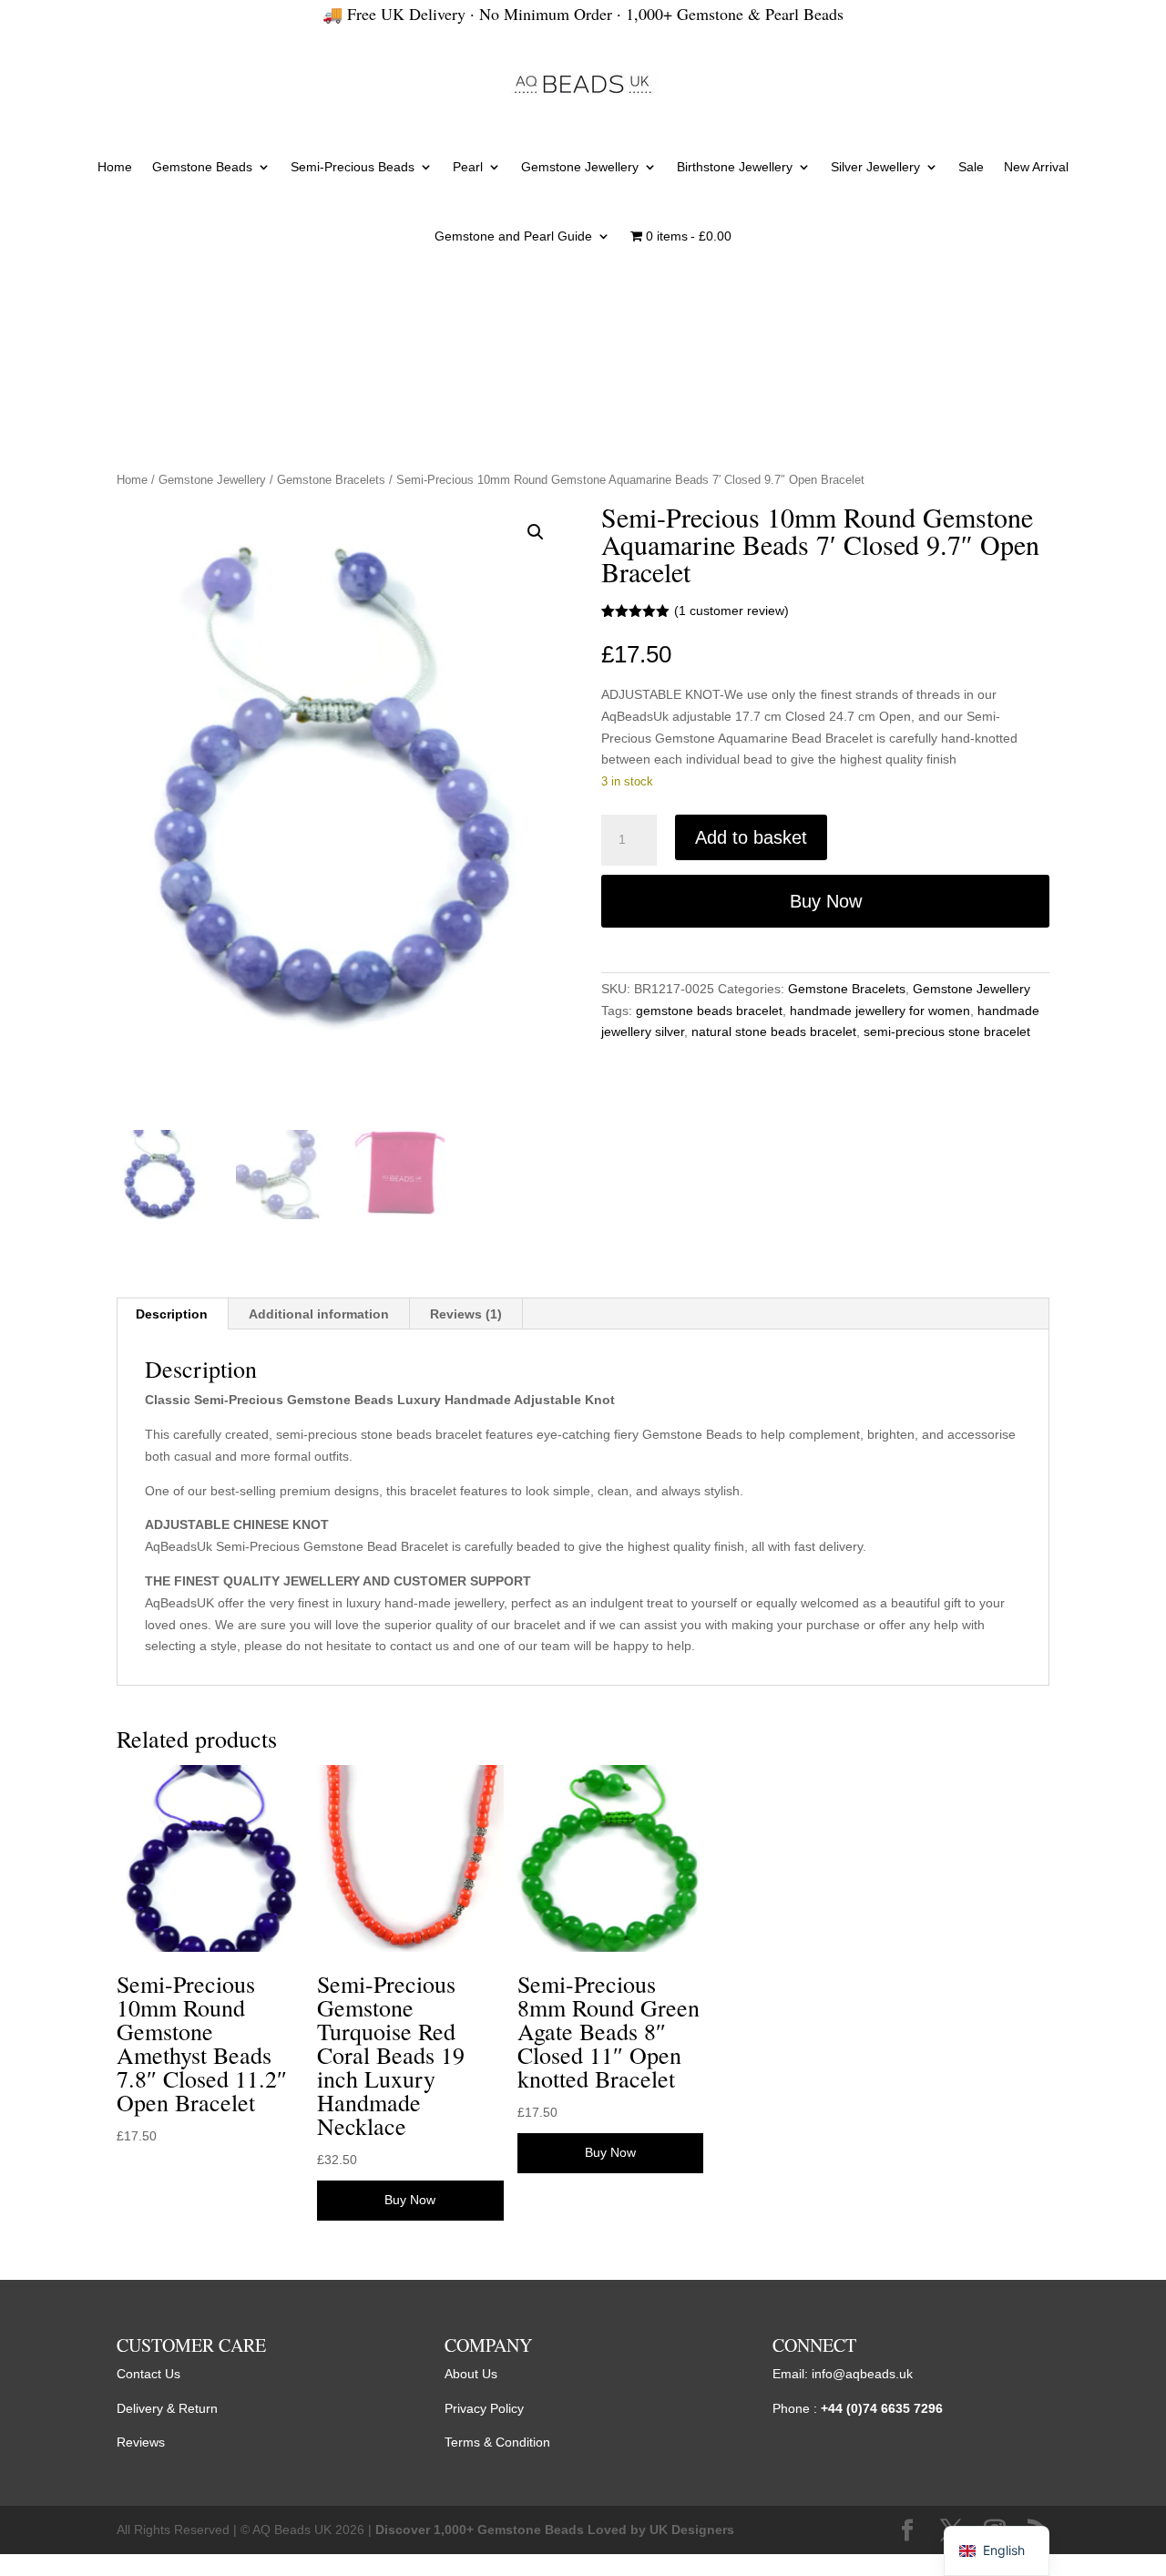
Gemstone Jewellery (580, 167)
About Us (471, 2374)
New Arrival (1036, 167)
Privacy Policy (484, 2408)
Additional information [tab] (319, 1314)
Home (115, 167)
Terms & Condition (497, 2442)
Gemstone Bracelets (331, 480)
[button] (536, 532)
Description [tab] (172, 1314)
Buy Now (826, 901)
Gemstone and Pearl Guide (513, 236)
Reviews (141, 2442)
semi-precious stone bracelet (947, 1031)
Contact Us (148, 2374)
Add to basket (751, 837)
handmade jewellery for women (880, 1011)
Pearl (468, 167)
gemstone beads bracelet (709, 1011)
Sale (971, 167)
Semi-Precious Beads (353, 167)
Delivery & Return (167, 2408)
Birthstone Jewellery (735, 167)
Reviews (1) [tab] (466, 1314)
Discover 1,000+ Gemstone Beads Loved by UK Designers (555, 2530)
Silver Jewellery (875, 167)
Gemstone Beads (202, 167)
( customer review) (731, 611)
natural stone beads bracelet (774, 1031)
